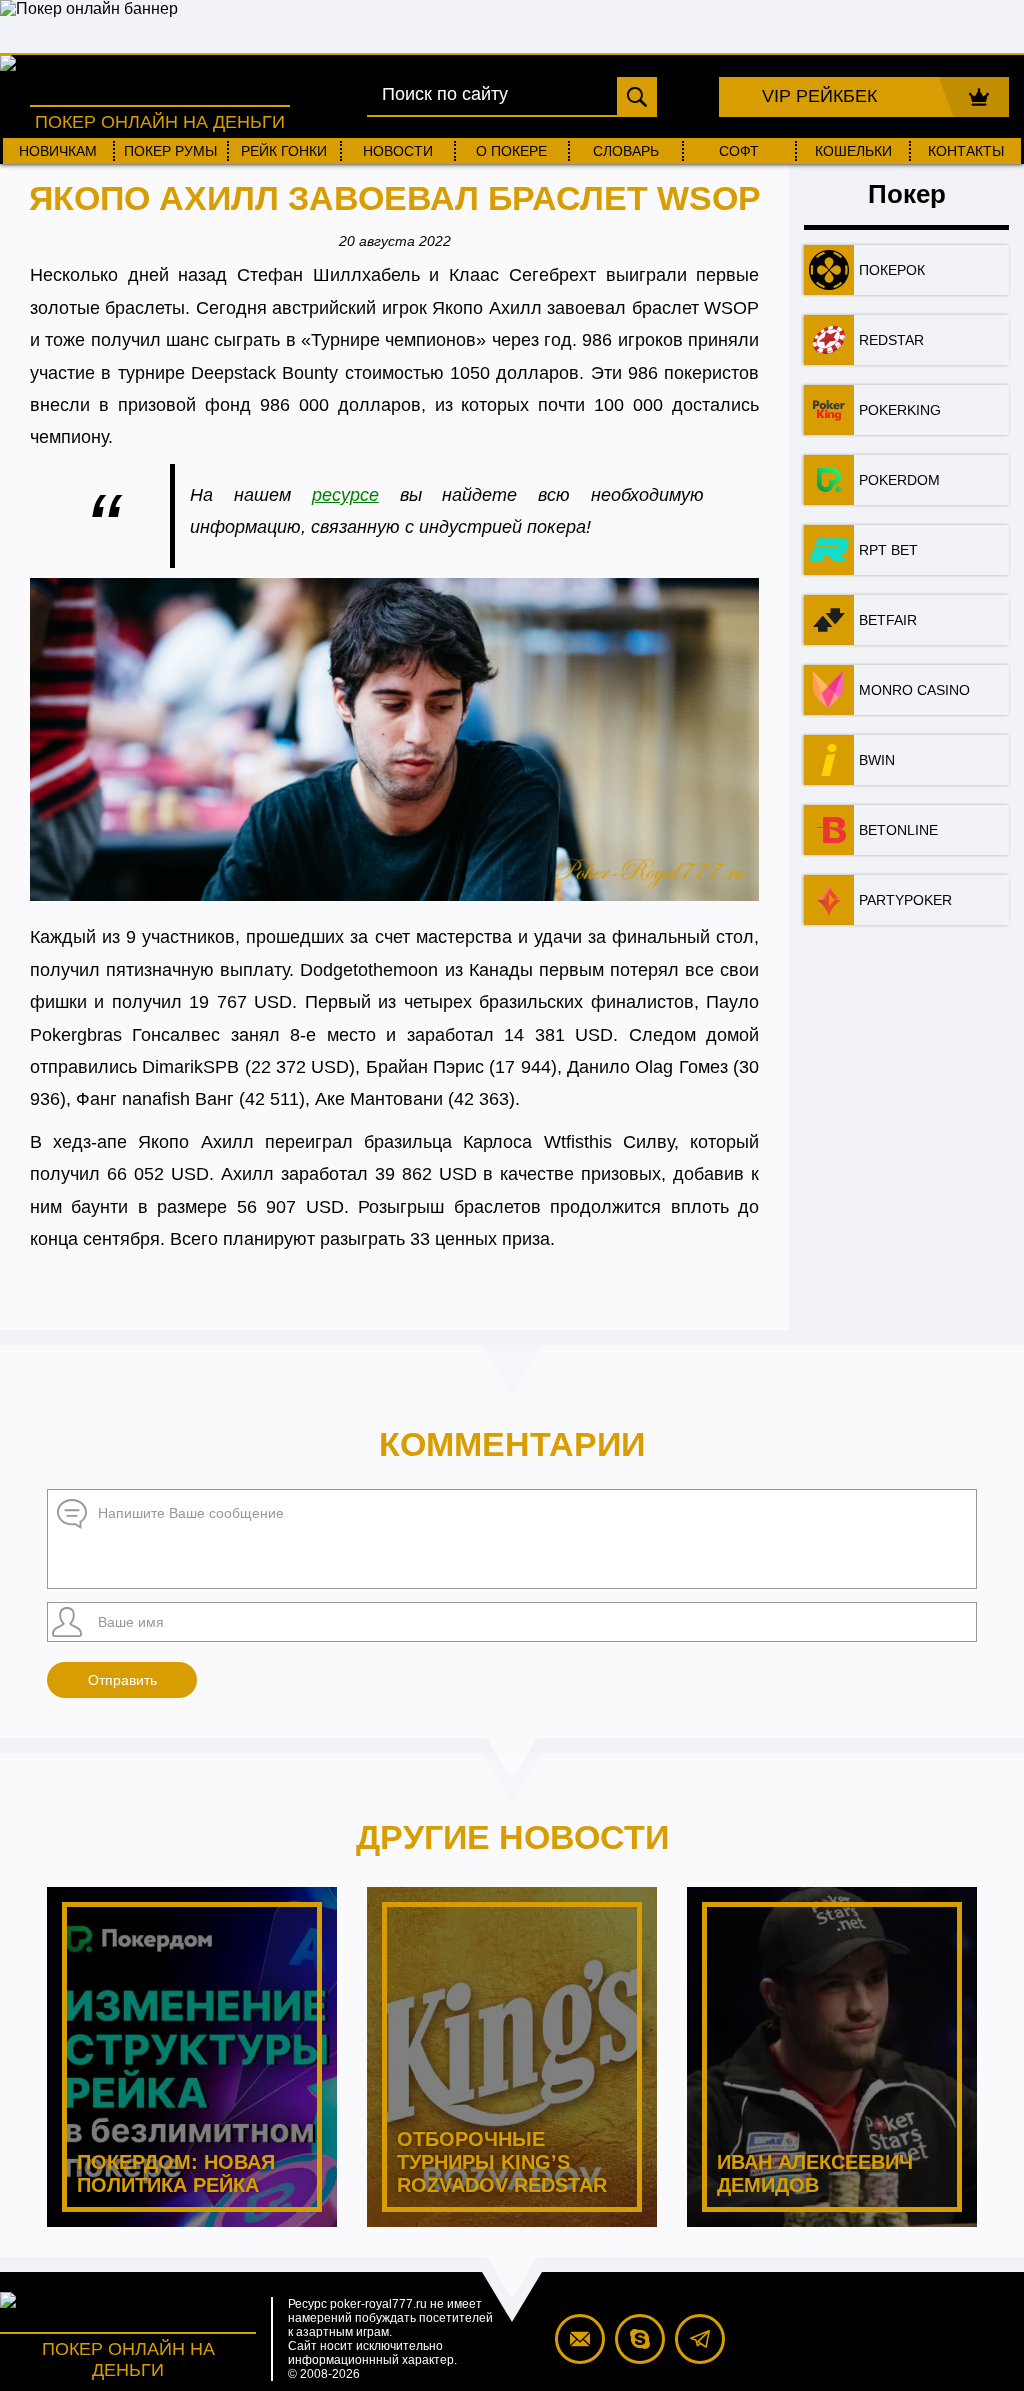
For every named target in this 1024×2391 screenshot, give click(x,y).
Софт (739, 151)
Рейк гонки (284, 151)
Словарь (626, 151)
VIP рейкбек (819, 96)
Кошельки (853, 151)
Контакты (966, 151)
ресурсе (345, 495)
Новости (398, 151)
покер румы (170, 151)
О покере (511, 151)
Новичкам (58, 151)
